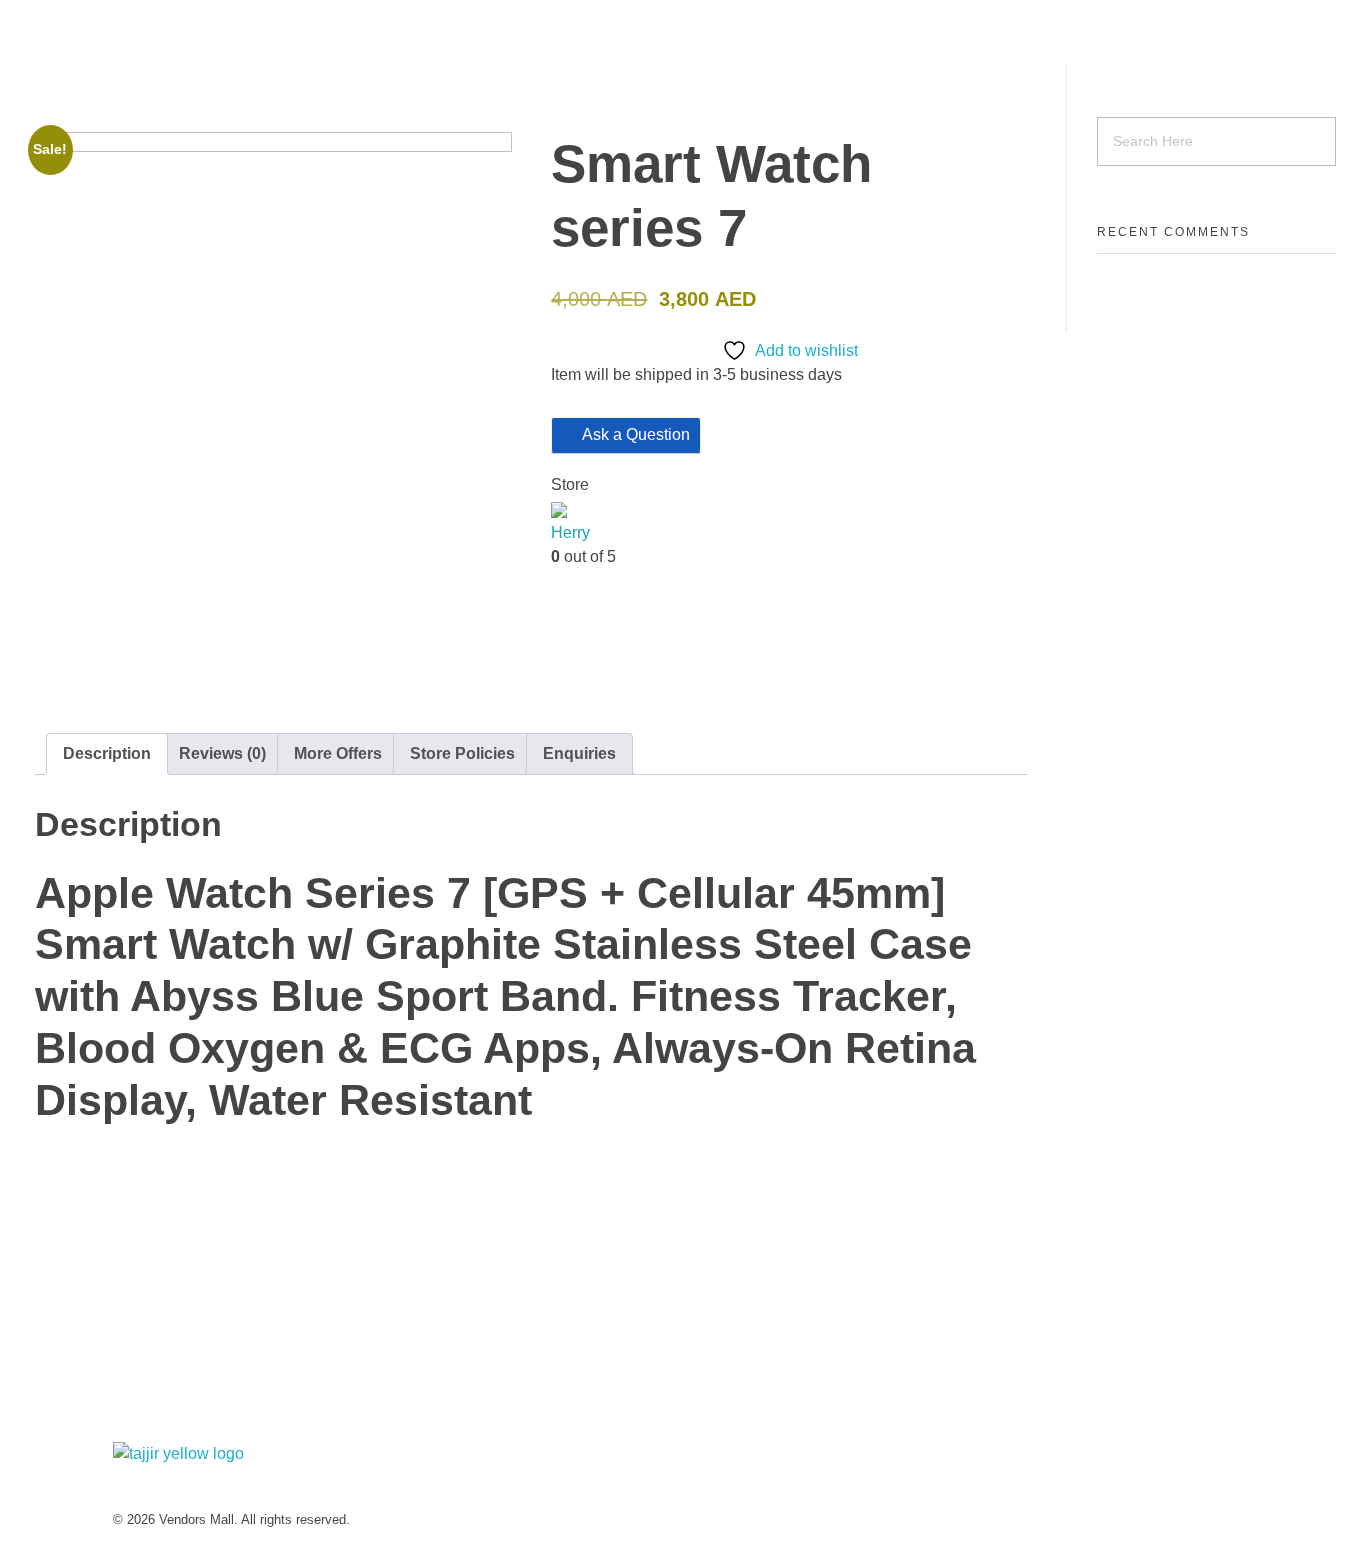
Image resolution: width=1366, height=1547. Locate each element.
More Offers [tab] (338, 753)
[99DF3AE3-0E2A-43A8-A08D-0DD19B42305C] (273, 416)
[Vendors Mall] (351, 31)
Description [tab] (107, 753)
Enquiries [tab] (579, 753)
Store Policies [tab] (462, 753)
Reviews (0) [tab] (222, 753)
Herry (570, 532)
